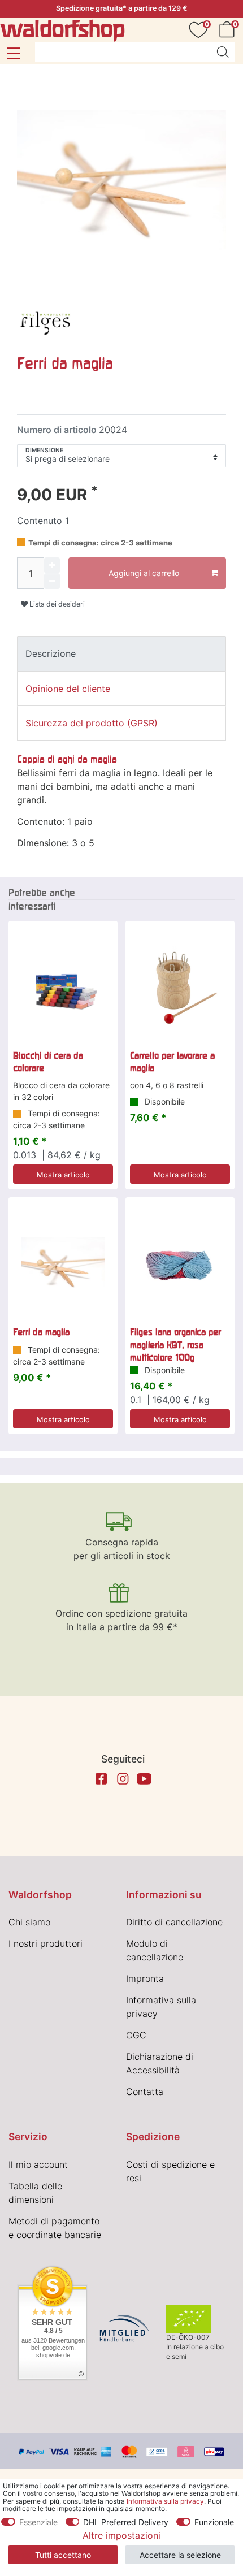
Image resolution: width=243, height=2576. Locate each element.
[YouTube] (144, 1779)
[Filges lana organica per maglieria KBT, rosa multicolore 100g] (180, 1264)
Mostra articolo (63, 1175)
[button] (13, 53)
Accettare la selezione (180, 2555)
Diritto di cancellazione (174, 1922)
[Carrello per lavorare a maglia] (180, 988)
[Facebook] (101, 1779)
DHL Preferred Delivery (126, 2522)
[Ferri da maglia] (63, 1264)
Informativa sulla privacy (165, 2501)
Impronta (145, 1978)
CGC (136, 2035)
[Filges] (45, 320)
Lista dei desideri (56, 604)
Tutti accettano (63, 2555)
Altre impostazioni (121, 2535)
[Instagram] (123, 1779)
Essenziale (38, 2522)
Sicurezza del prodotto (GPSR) (92, 723)
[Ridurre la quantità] (52, 581)
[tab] (121, 653)
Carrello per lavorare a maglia (172, 1062)
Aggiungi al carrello (144, 573)
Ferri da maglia (41, 1332)
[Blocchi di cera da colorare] (63, 988)
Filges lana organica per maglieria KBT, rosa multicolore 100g (175, 1345)
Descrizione (51, 653)
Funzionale (214, 2522)
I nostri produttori (45, 1943)
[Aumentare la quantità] (52, 565)
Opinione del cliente (68, 689)
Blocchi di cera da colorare (48, 1062)
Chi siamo (29, 1922)
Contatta (145, 2092)
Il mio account (38, 2164)
